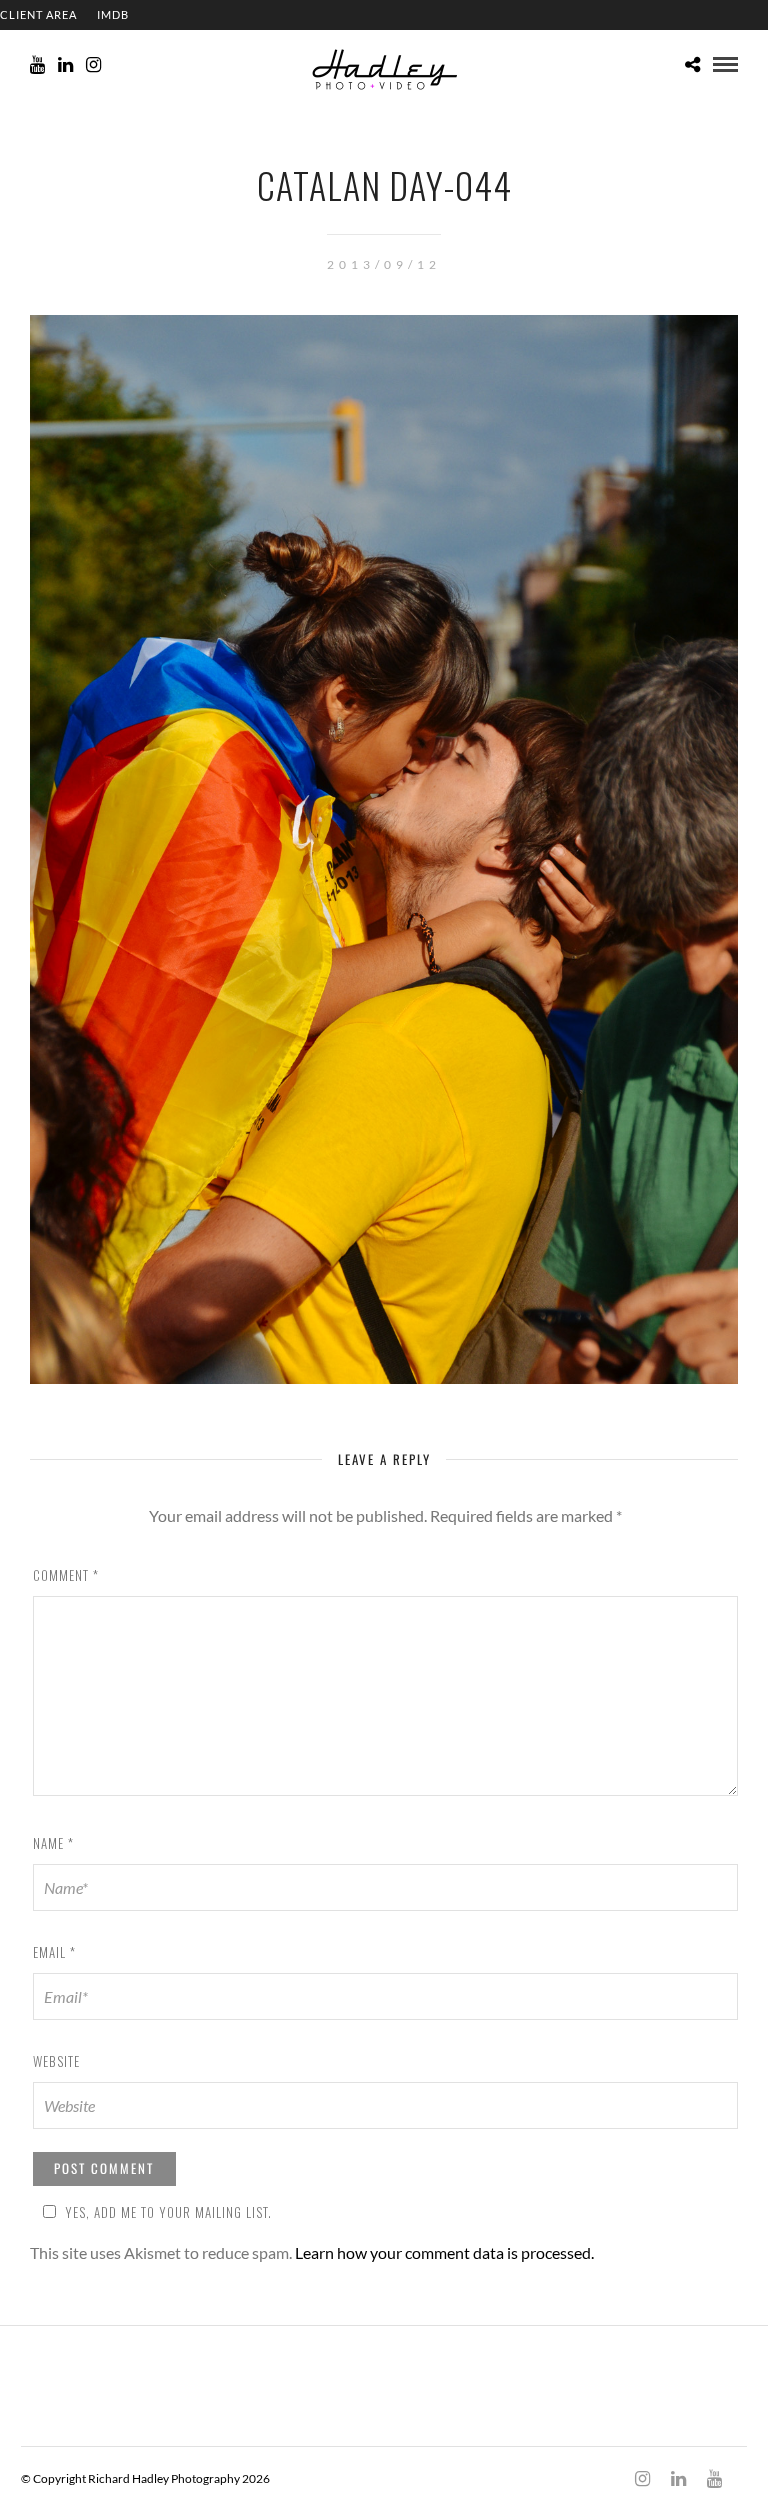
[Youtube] (37, 65)
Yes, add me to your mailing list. (168, 2212)
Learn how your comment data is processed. (444, 2252)
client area (38, 14)
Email (54, 1952)
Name (53, 1843)
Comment (66, 1575)
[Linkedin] (65, 65)
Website (56, 2061)
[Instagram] (93, 65)
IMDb (113, 14)
